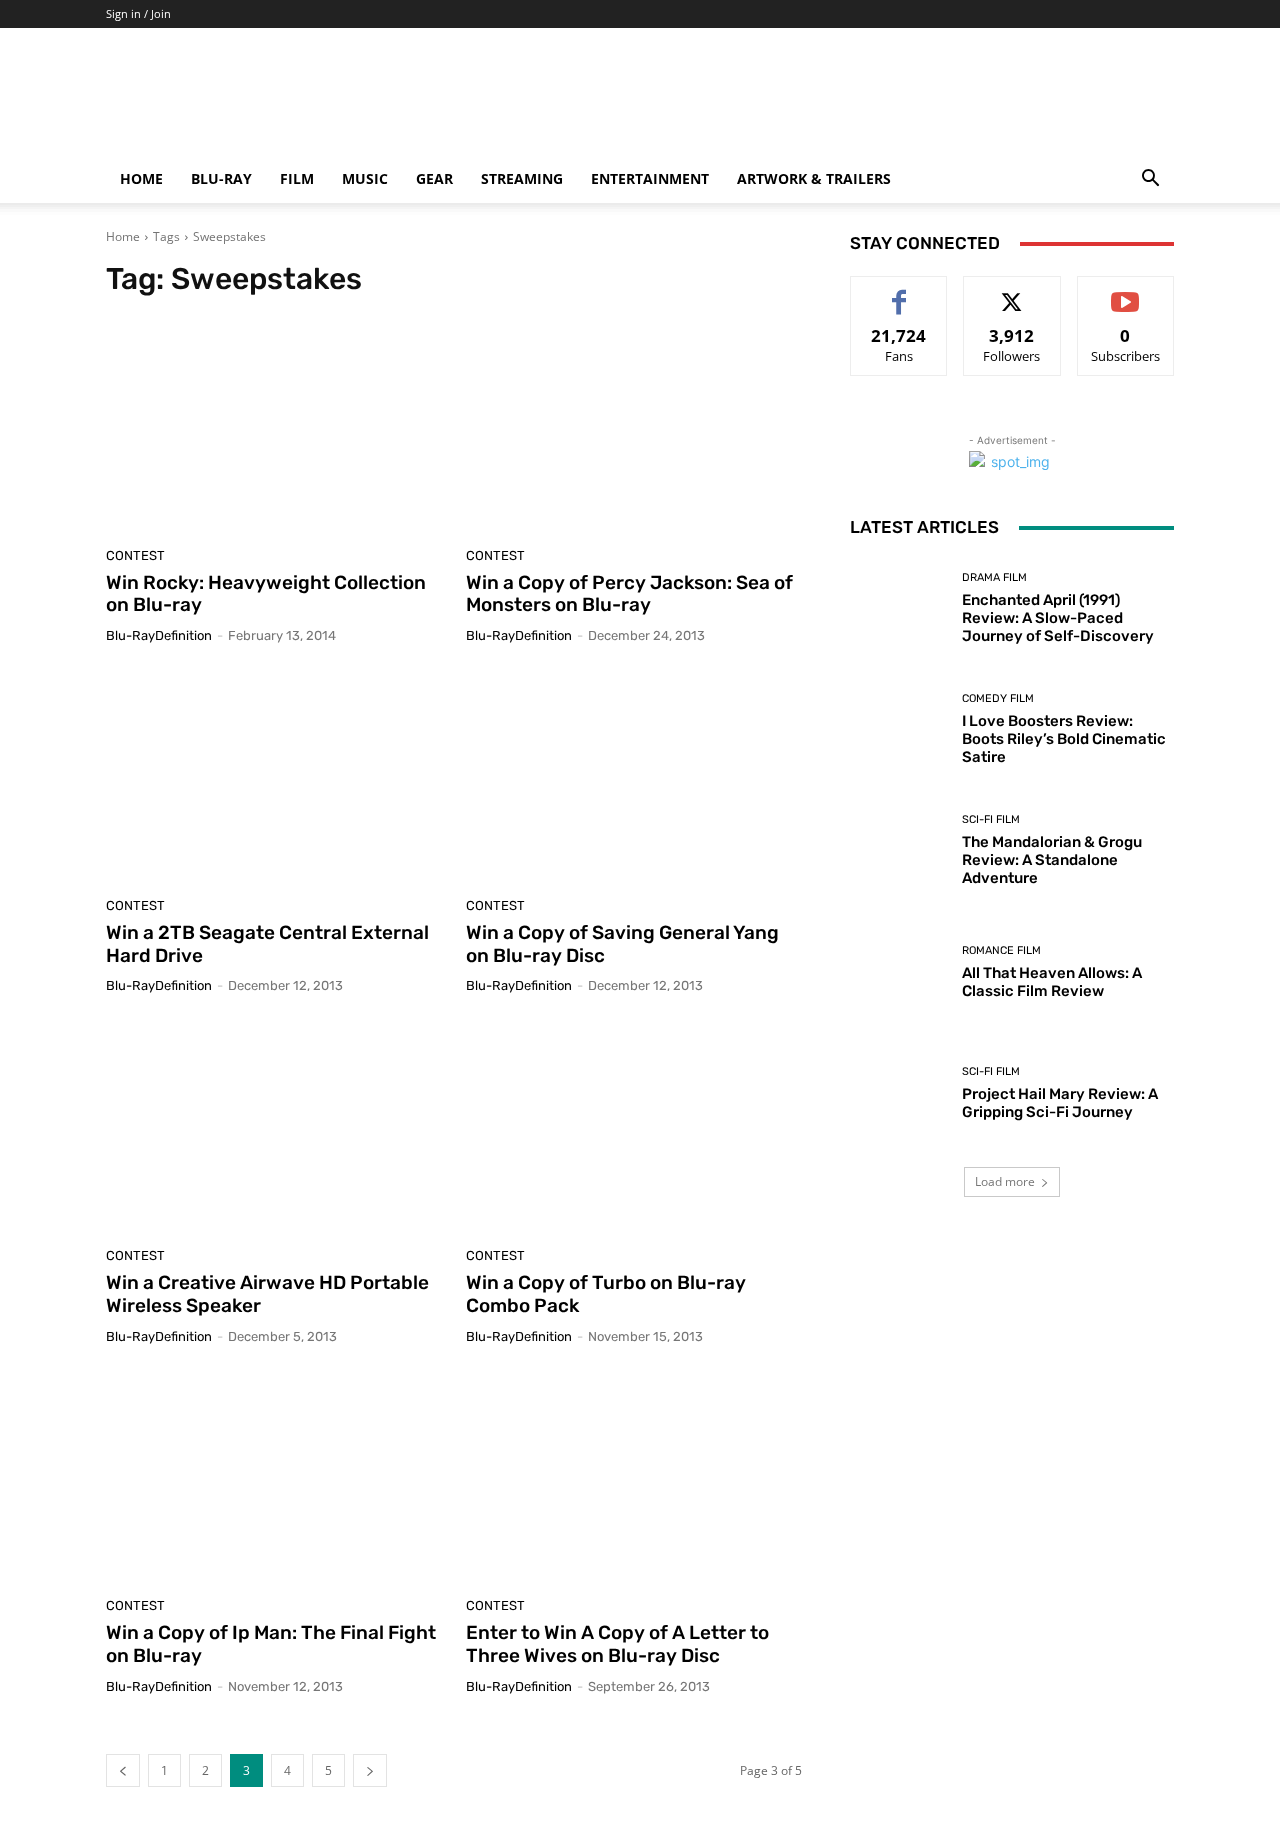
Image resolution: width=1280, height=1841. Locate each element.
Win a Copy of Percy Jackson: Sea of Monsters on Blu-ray (629, 594)
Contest (135, 555)
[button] (1150, 180)
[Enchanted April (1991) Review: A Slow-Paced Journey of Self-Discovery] (898, 608)
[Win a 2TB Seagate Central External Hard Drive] (274, 778)
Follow (1012, 291)
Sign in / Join (138, 13)
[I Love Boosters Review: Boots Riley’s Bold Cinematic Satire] (898, 729)
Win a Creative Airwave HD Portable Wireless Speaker (267, 1294)
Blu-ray (221, 178)
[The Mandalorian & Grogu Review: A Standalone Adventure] (898, 850)
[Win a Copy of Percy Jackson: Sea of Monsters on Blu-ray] (634, 428)
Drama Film (994, 577)
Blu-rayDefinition (159, 635)
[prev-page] (123, 1770)
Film (297, 178)
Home (141, 178)
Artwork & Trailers (814, 178)
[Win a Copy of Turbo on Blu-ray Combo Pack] (634, 1128)
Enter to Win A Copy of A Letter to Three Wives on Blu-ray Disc (617, 1644)
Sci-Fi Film (991, 819)
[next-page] (370, 1770)
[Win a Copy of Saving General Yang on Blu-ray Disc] (634, 778)
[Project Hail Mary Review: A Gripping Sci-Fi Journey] (898, 1093)
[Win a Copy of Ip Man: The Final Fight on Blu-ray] (274, 1479)
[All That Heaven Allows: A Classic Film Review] (898, 972)
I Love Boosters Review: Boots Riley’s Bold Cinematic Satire (1064, 739)
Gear (434, 178)
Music (365, 178)
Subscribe (1126, 291)
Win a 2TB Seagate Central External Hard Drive (267, 944)
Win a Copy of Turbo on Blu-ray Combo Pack (606, 1294)
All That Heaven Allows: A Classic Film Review (1052, 982)
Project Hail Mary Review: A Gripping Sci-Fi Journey (1060, 1103)
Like (899, 291)
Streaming (522, 178)
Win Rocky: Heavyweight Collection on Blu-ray (266, 594)
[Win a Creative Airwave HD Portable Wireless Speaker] (274, 1128)
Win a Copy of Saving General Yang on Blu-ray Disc (622, 944)
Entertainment (650, 178)
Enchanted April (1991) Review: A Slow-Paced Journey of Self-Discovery (1058, 618)
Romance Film (1001, 950)
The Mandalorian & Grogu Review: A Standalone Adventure (1052, 860)
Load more (1005, 1181)
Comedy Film (998, 698)
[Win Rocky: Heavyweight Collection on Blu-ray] (274, 428)
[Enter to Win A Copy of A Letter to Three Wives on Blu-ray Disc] (634, 1479)
